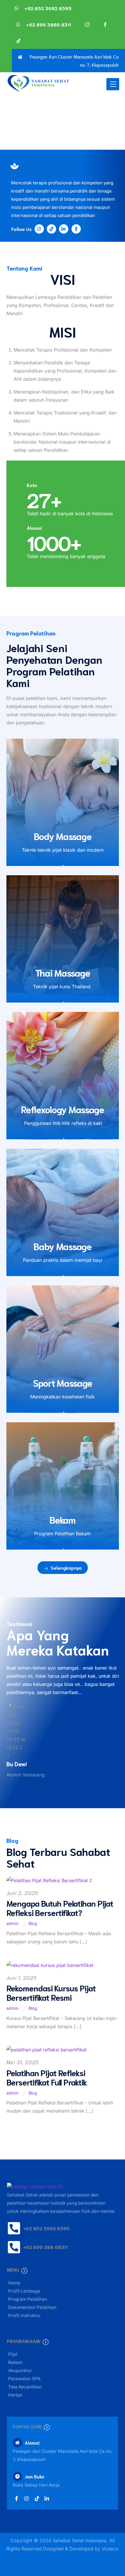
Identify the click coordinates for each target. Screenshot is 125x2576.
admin (12, 1923)
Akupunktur (20, 2371)
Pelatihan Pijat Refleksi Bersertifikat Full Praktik (47, 2077)
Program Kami (24, 2341)
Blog (33, 1923)
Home (14, 2283)
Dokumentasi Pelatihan (32, 2307)
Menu (13, 2270)
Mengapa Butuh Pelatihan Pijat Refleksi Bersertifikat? (60, 1908)
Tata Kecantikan (25, 2387)
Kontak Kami (27, 2426)
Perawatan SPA (24, 2379)
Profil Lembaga (24, 2291)
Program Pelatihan (28, 2299)
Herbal (15, 2395)
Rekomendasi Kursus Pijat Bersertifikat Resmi (51, 1992)
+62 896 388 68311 (45, 2247)
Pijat (13, 2354)
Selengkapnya (66, 1567)
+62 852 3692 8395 (46, 2228)
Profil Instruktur (24, 2315)
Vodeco (110, 2549)
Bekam (15, 2362)
